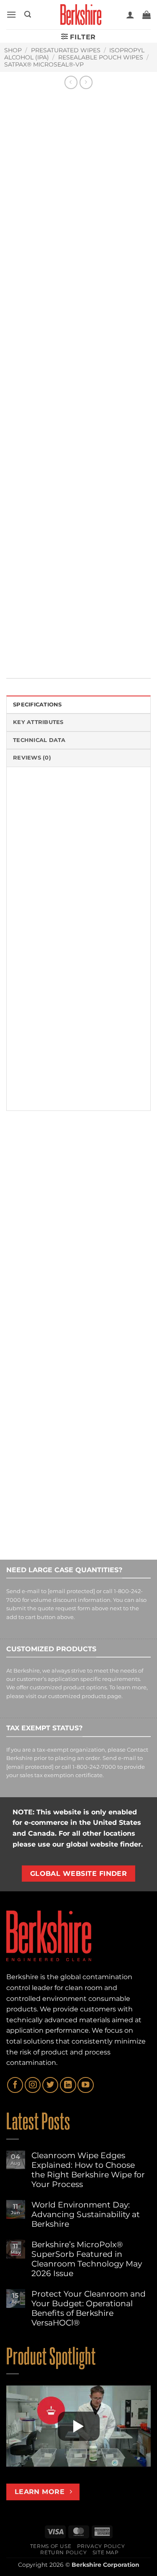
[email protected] (71, 1592)
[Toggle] (14, 538)
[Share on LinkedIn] (90, 648)
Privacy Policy (101, 2546)
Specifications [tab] (37, 705)
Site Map (106, 2552)
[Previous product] (86, 82)
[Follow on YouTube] (85, 2085)
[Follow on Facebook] (15, 2085)
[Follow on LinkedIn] (68, 2085)
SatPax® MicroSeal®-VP (44, 64)
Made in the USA (44, 621)
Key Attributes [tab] (38, 722)
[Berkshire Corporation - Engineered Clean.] (78, 15)
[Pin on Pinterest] (75, 648)
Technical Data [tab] (39, 740)
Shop (13, 50)
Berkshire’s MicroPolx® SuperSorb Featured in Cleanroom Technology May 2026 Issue (87, 2259)
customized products (77, 1696)
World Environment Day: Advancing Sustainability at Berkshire (86, 2214)
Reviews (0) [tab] (32, 758)
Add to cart (67, 515)
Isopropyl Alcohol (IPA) (68, 591)
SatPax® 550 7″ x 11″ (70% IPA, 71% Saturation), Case (35, 1261)
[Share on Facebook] (29, 648)
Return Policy (63, 2552)
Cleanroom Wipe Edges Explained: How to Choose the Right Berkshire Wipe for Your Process (88, 2170)
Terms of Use (51, 2546)
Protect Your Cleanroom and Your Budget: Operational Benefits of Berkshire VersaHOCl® (89, 2308)
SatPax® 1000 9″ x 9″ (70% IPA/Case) (113, 1258)
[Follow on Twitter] (50, 2085)
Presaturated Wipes (66, 50)
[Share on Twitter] (45, 648)
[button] (11, 14)
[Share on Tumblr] (106, 648)
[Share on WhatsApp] (14, 648)
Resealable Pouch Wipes (101, 57)
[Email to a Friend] (60, 648)
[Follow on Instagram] (33, 2085)
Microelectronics (91, 621)
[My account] (130, 15)
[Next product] (71, 82)
